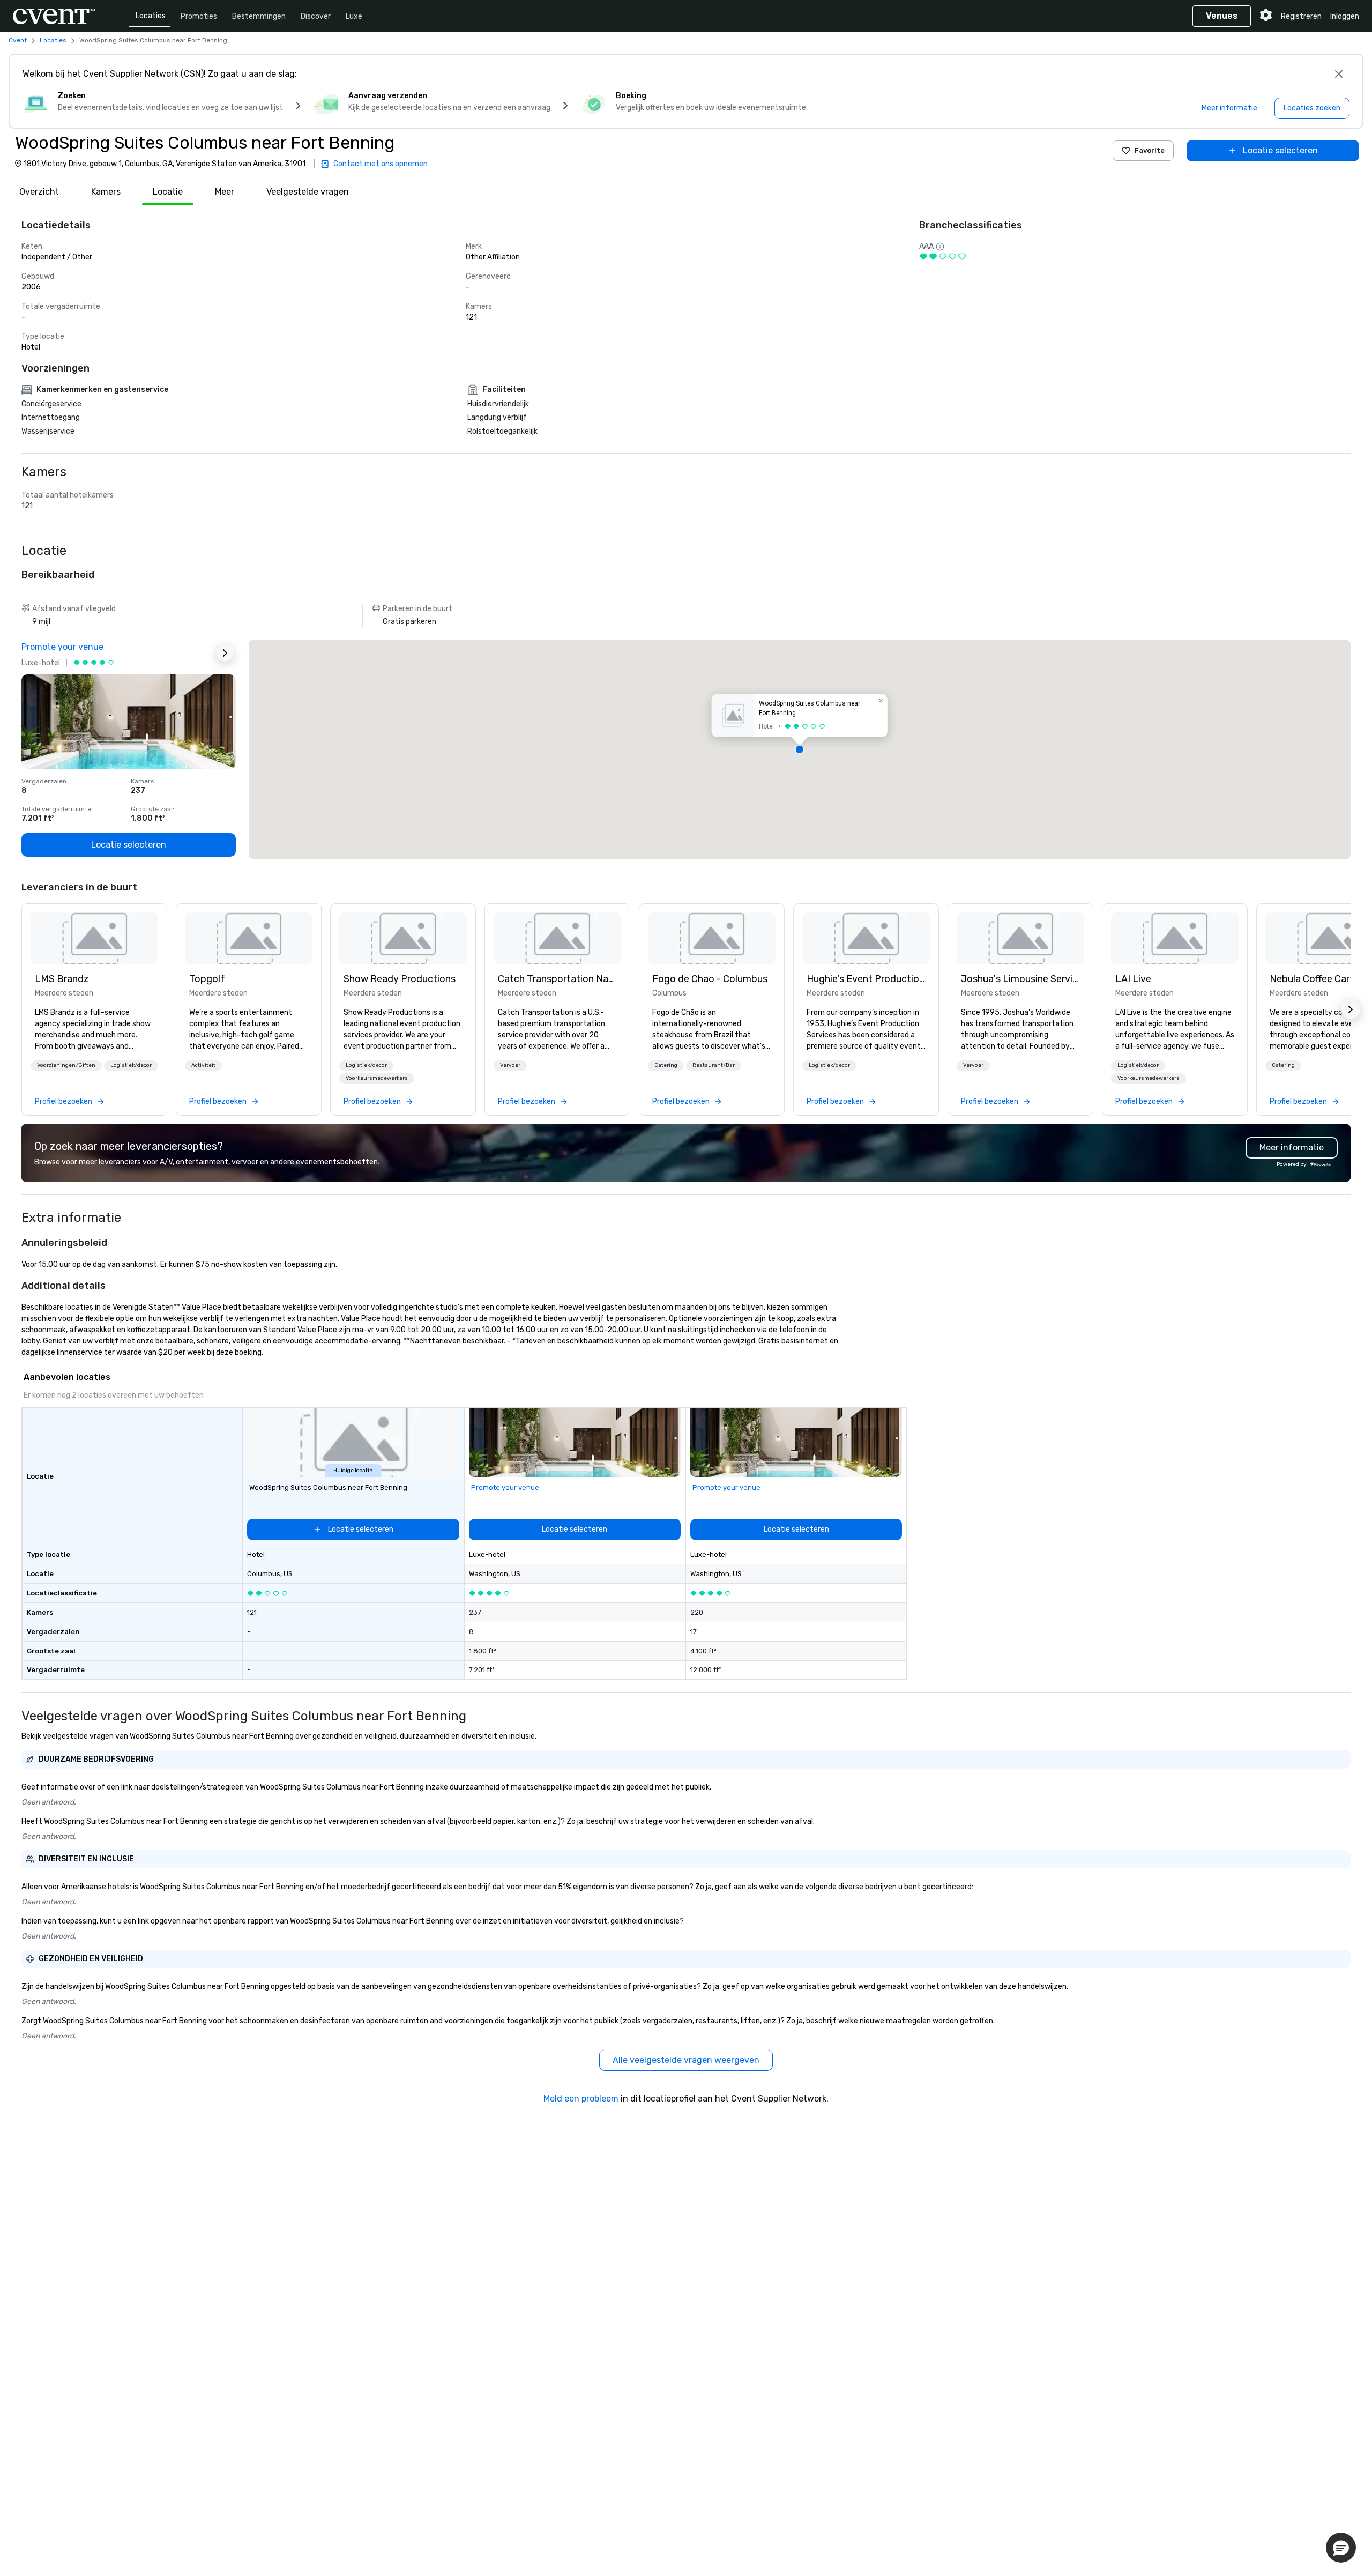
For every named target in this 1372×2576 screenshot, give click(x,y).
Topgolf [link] (207, 979)
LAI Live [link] (1133, 979)
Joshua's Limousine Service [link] (1020, 979)
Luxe (354, 16)
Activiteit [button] (203, 1065)
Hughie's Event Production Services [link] (866, 979)
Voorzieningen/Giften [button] (66, 1065)
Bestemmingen (259, 16)
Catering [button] (666, 1065)
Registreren (1301, 16)
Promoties (199, 16)
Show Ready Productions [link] (400, 979)
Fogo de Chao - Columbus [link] (710, 979)
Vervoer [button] (510, 1065)
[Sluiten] (1339, 74)
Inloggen (1345, 16)
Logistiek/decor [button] (131, 1065)
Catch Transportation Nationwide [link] (557, 979)
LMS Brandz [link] (62, 979)
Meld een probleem (581, 2099)
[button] (800, 749)
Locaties (151, 16)
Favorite (1150, 150)
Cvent (18, 40)
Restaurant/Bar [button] (714, 1065)
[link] (94, 938)
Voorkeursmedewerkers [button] (377, 1078)
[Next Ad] (225, 653)
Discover (316, 16)
